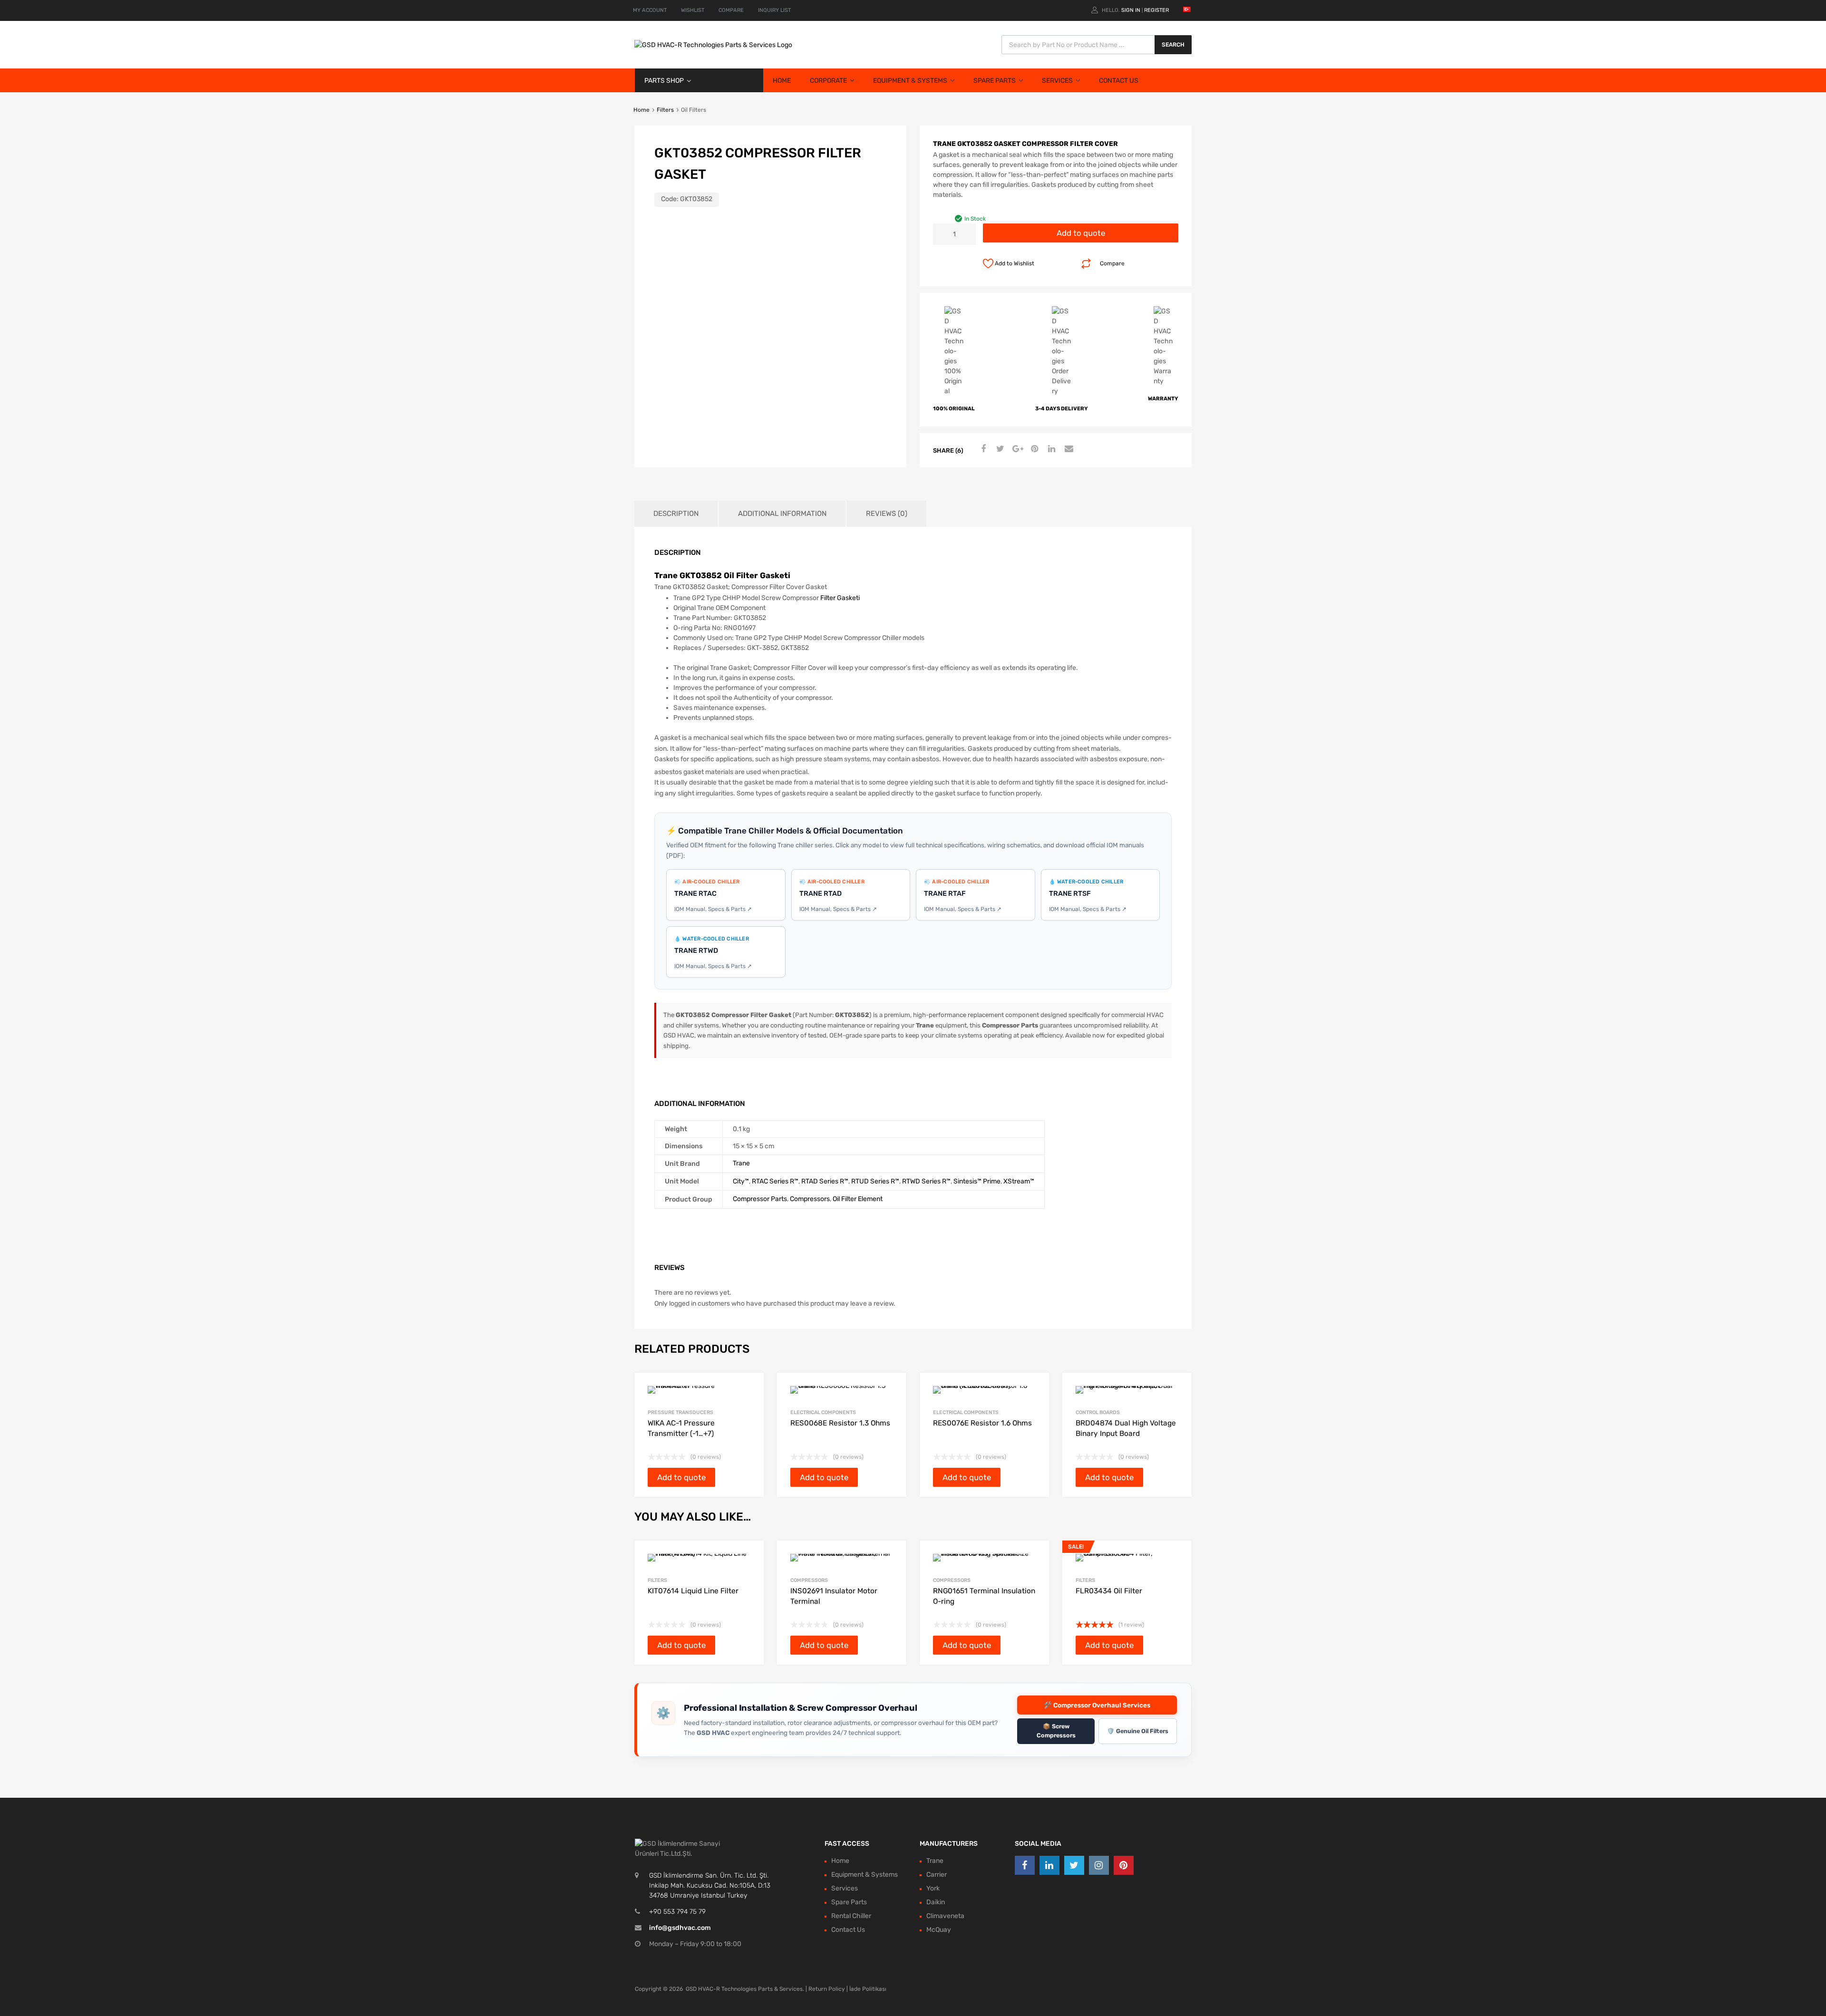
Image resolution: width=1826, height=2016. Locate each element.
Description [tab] (676, 514)
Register (1156, 10)
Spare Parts (849, 1902)
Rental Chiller (851, 1916)
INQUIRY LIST (774, 10)
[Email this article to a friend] (1068, 449)
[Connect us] (1025, 1865)
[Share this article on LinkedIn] (1050, 449)
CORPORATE (828, 81)
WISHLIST (693, 10)
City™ (741, 1181)
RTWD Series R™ (926, 1181)
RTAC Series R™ (775, 1181)
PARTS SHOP (664, 81)
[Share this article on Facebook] (982, 449)
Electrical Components (823, 1412)
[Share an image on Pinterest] (1033, 449)
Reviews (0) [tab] (887, 514)
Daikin (936, 1902)
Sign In (1131, 10)
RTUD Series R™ (875, 1181)
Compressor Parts (760, 1199)
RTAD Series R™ (825, 1181)
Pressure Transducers (680, 1412)
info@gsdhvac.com (680, 1928)
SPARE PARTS (995, 81)
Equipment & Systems (864, 1875)
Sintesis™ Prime (977, 1181)
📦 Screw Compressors (1056, 1731)
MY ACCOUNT (650, 10)
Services (845, 1888)
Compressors (810, 1199)
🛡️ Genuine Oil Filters (1138, 1731)
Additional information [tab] (782, 514)
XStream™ (1019, 1181)
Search (1173, 45)
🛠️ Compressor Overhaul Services (1097, 1705)
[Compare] (748, 1574)
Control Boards (1098, 1412)
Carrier (937, 1875)
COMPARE (731, 10)
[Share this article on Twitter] (999, 449)
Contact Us (848, 1930)
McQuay (939, 1930)
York (933, 1888)
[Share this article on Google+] (1016, 449)
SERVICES (1057, 81)
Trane (741, 1163)
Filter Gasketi (840, 598)
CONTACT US (1119, 81)
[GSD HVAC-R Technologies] (713, 45)
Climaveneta (945, 1916)
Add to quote (1081, 233)
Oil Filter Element (858, 1199)
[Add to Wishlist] (748, 1558)
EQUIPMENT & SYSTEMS (910, 81)
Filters (665, 110)
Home (641, 110)
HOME (782, 81)
